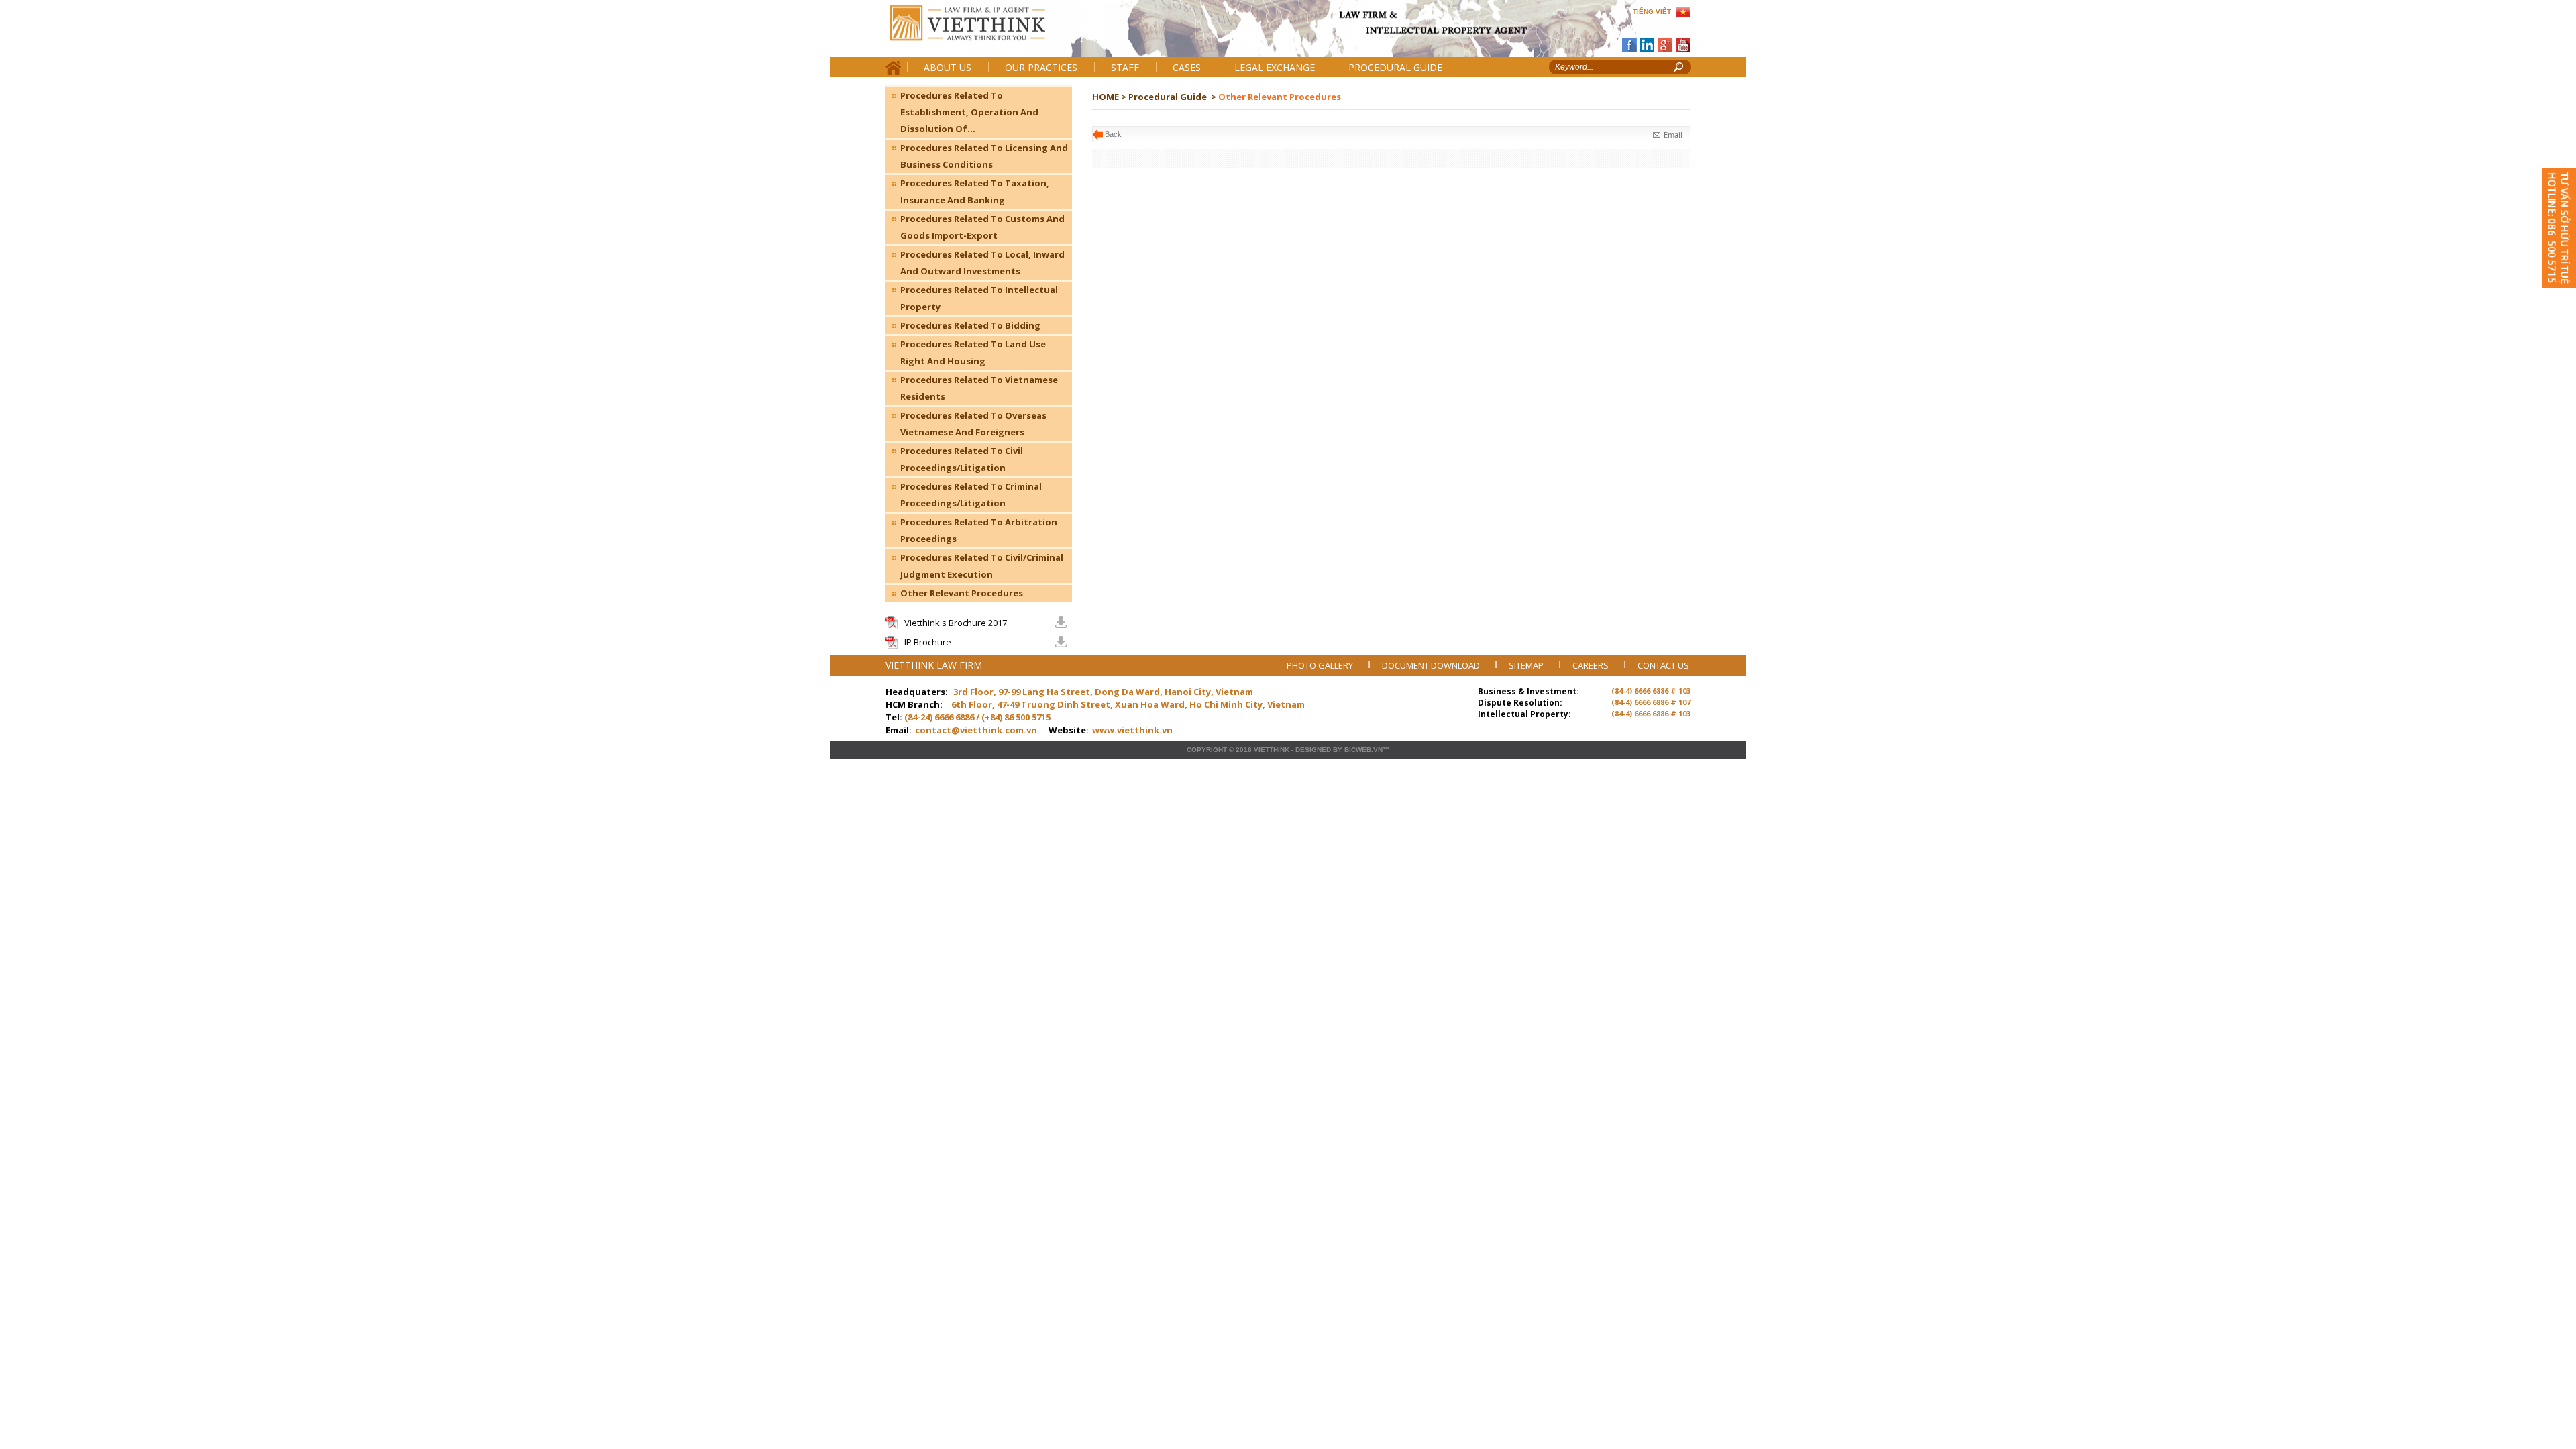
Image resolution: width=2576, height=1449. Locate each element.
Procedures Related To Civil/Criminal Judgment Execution (982, 566)
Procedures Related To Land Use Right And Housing (973, 353)
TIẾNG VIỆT (1652, 12)
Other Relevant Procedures (962, 593)
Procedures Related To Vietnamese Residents (979, 388)
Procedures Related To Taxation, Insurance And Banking (975, 192)
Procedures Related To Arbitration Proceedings (979, 530)
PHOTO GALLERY (1321, 665)
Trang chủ (978, 34)
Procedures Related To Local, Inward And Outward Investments (982, 263)
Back (1113, 134)
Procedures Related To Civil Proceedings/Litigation (962, 459)
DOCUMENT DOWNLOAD (1432, 665)
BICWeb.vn (1363, 750)
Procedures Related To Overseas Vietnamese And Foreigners (973, 424)
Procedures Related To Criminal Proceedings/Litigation (971, 495)
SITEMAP (1527, 665)
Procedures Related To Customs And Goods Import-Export (982, 227)
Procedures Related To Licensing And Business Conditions (984, 156)
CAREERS (1592, 665)
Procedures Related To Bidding (970, 325)
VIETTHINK (1272, 750)
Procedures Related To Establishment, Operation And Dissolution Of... (969, 112)
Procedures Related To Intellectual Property (979, 298)
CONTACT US (1663, 665)
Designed (1313, 750)
